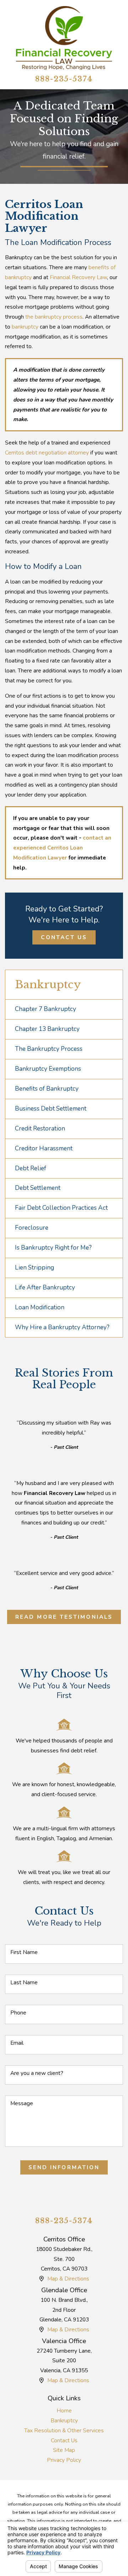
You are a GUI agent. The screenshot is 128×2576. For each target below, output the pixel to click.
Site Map (64, 2450)
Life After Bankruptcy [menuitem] (45, 1287)
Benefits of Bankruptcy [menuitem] (47, 1089)
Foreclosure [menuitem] (32, 1228)
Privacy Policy (64, 2460)
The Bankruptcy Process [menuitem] (49, 1049)
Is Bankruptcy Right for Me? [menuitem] (53, 1248)
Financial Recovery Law (78, 277)
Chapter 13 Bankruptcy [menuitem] (47, 1029)
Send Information (64, 2167)
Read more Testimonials (64, 1617)
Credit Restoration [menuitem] (40, 1129)
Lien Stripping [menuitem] (34, 1268)
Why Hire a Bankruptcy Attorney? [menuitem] (62, 1327)
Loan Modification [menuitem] (40, 1307)
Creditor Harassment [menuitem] (44, 1148)
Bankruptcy (64, 2420)
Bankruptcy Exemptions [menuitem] (48, 1069)
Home (64, 2410)
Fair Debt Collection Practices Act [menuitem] (61, 1208)
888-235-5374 (64, 79)
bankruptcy (25, 327)
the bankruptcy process (54, 317)
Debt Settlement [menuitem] (38, 1188)
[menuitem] (64, 2411)
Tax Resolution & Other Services (64, 2430)
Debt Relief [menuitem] (31, 1168)
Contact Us (64, 937)
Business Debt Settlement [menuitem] (51, 1109)
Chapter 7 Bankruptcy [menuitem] (46, 1009)
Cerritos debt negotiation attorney (47, 453)
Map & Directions (68, 2279)
